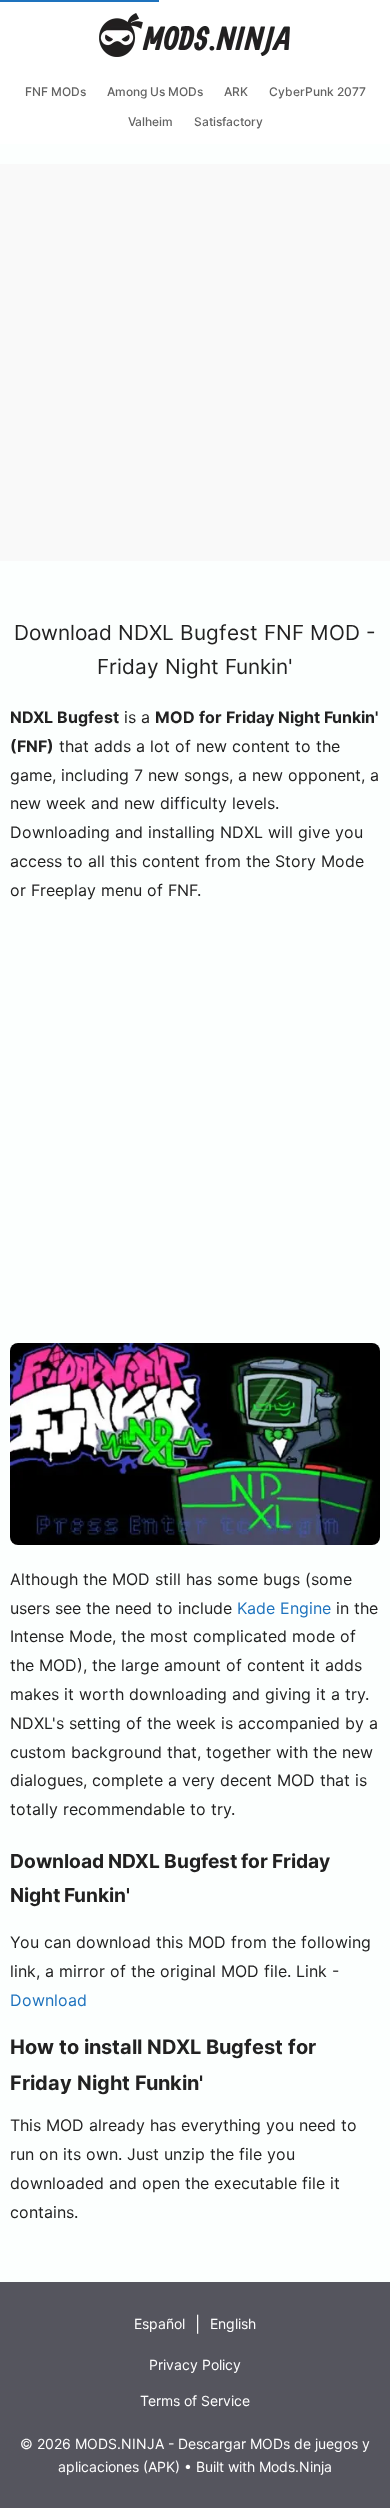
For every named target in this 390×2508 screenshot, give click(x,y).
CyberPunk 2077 (317, 91)
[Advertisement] (195, 359)
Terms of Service (195, 2400)
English (233, 2323)
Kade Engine (284, 1608)
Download (48, 2000)
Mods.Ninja (295, 2466)
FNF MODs (55, 91)
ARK (236, 91)
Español (159, 2323)
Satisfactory (228, 121)
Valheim (150, 121)
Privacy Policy (195, 2364)
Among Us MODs (155, 91)
